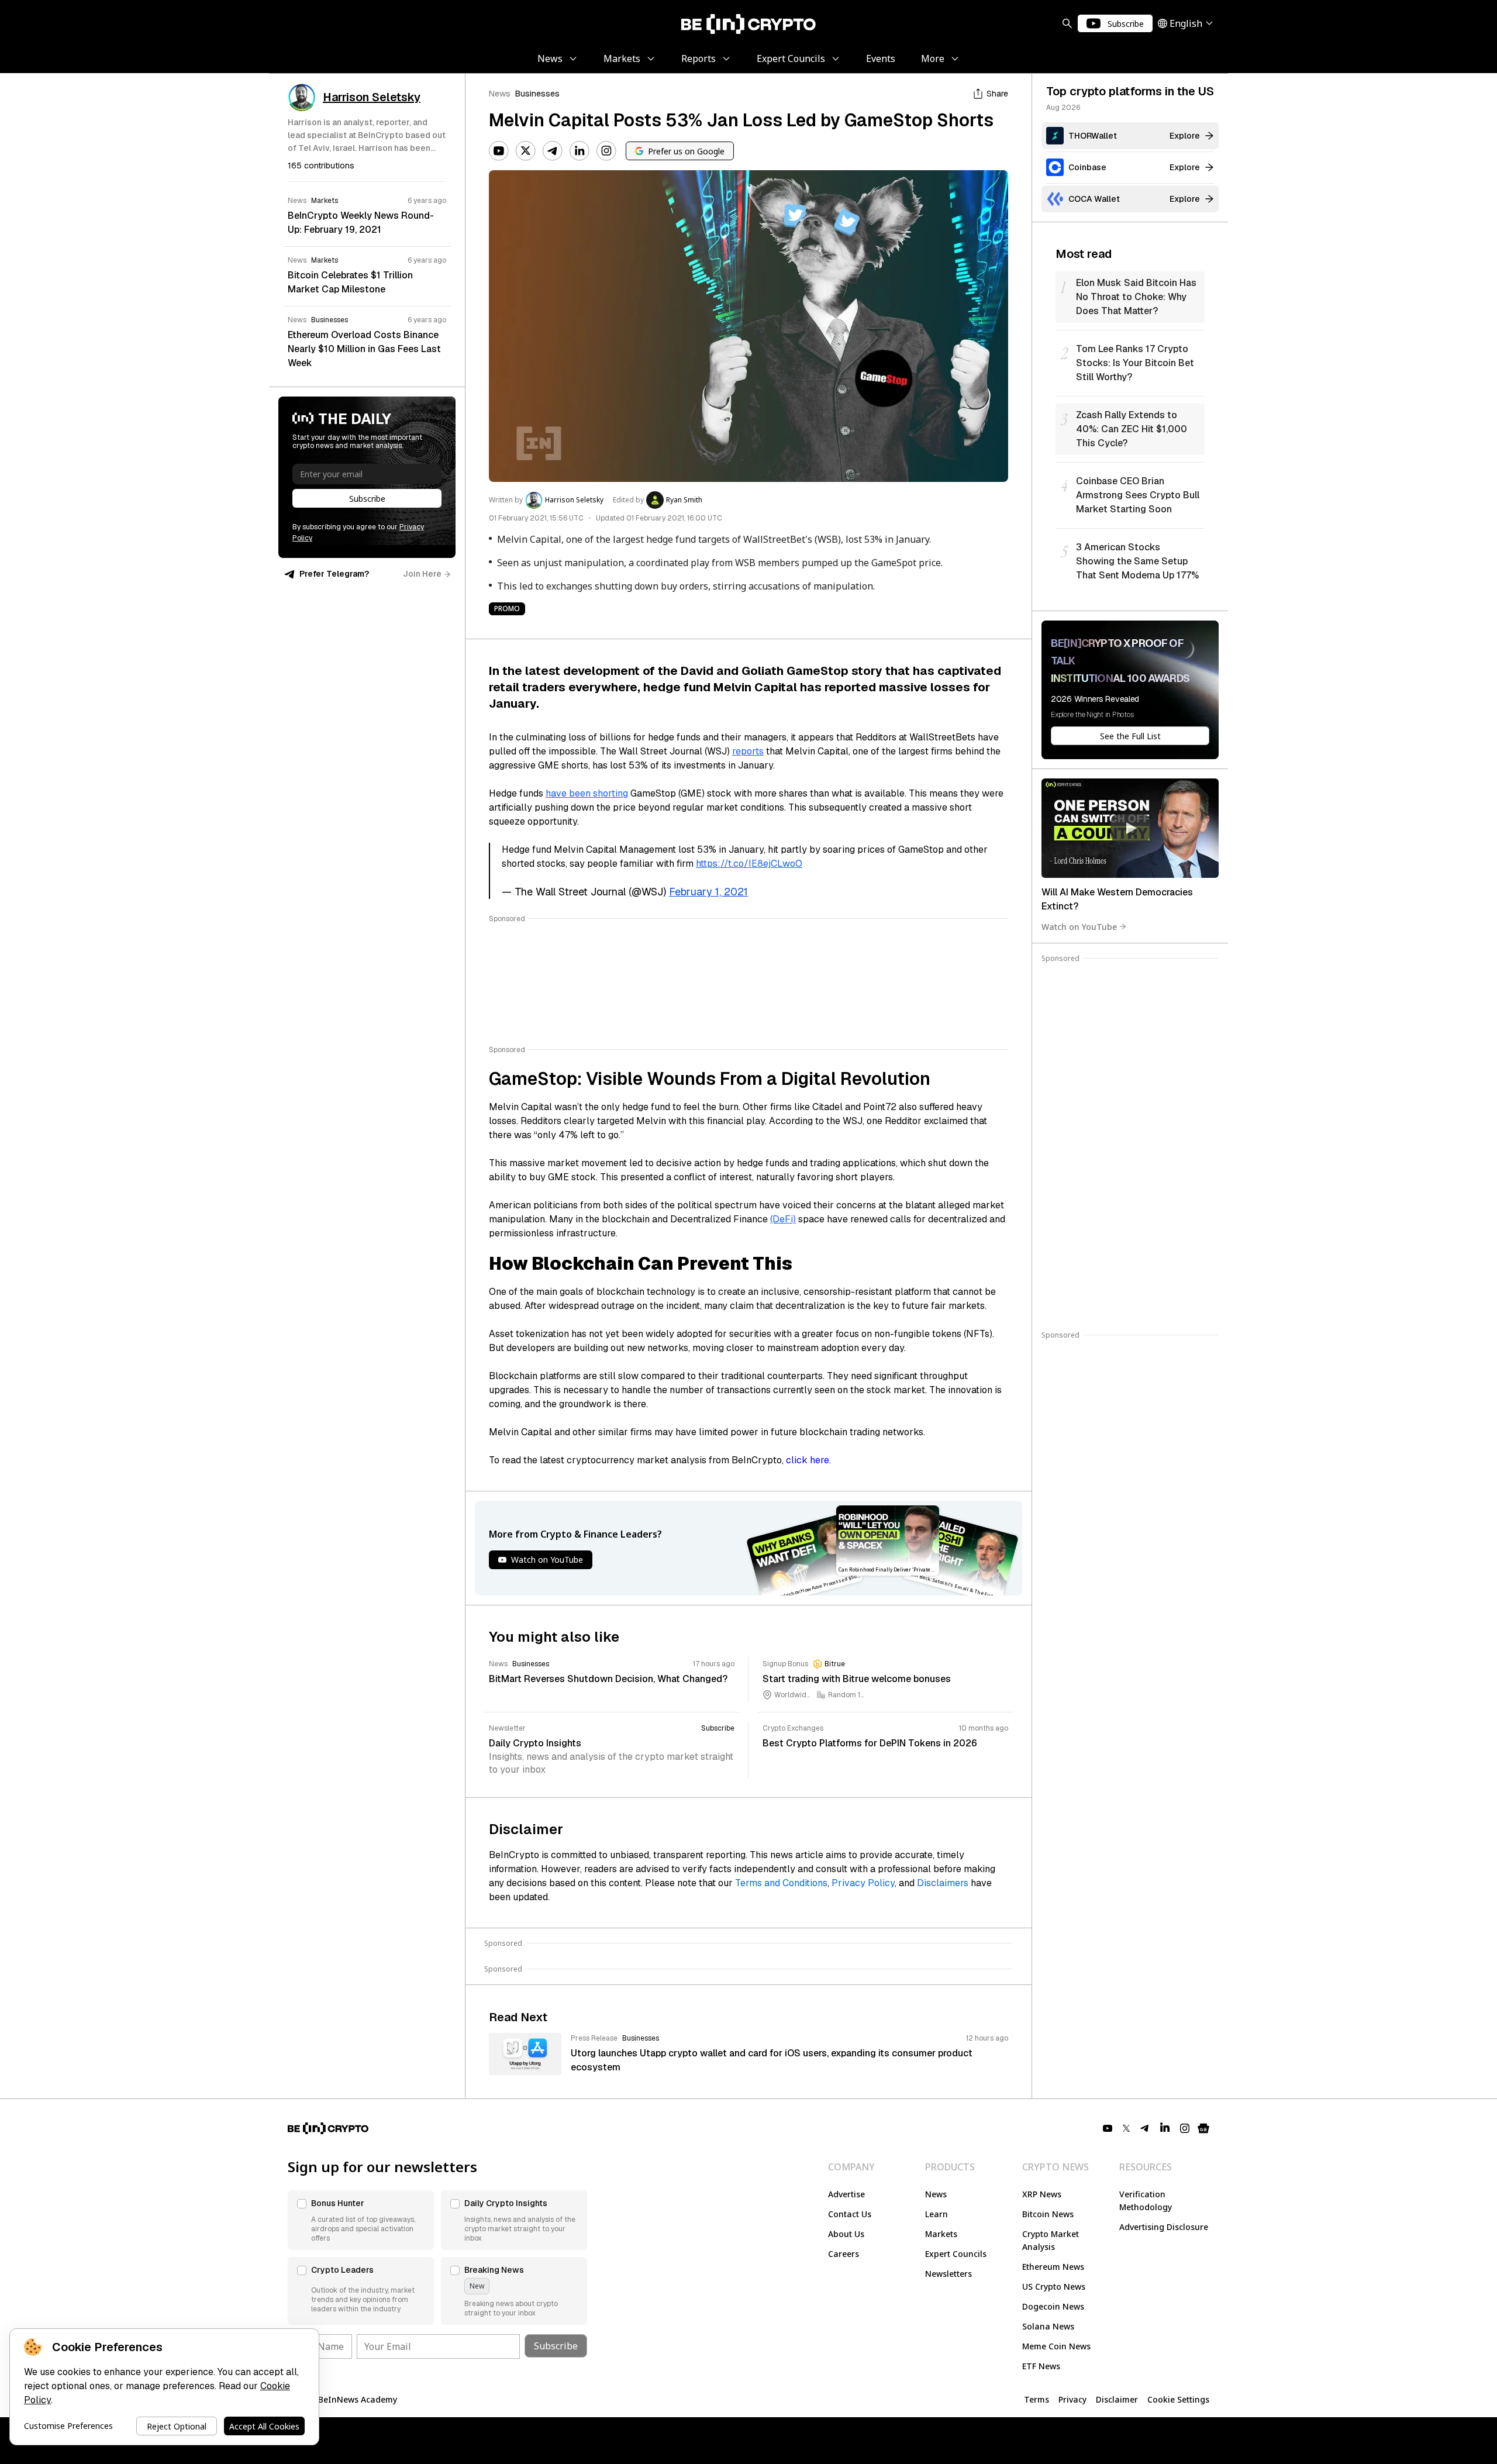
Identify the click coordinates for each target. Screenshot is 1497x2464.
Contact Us (850, 2214)
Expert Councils (956, 2254)
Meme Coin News (1056, 2346)
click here (808, 1460)
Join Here (422, 574)
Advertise (846, 2194)
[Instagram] (606, 151)
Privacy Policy (863, 1883)
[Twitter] (526, 151)
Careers (844, 2254)
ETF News (1041, 2366)
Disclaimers (943, 1883)
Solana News (1048, 2326)
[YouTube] (499, 151)
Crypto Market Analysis (1051, 2240)
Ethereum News (1053, 2267)
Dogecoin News (1053, 2306)
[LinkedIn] (580, 151)
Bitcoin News (1048, 2214)
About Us (846, 2234)
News (500, 94)
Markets (941, 2234)
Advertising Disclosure (1164, 2227)
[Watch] (1130, 828)
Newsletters (948, 2274)
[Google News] (1203, 2128)
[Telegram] (553, 151)
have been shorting (587, 793)
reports (748, 751)
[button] (361, 2220)
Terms (1036, 2399)
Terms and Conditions (781, 1883)
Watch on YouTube (1079, 926)
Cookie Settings (1178, 2399)
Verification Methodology (1146, 2201)
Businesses (537, 94)
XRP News (1042, 2194)
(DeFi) (783, 1219)
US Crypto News (1054, 2286)
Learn (937, 2214)
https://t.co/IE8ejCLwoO (749, 864)
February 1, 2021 (708, 892)
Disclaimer (1117, 2399)
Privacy (1072, 2399)
